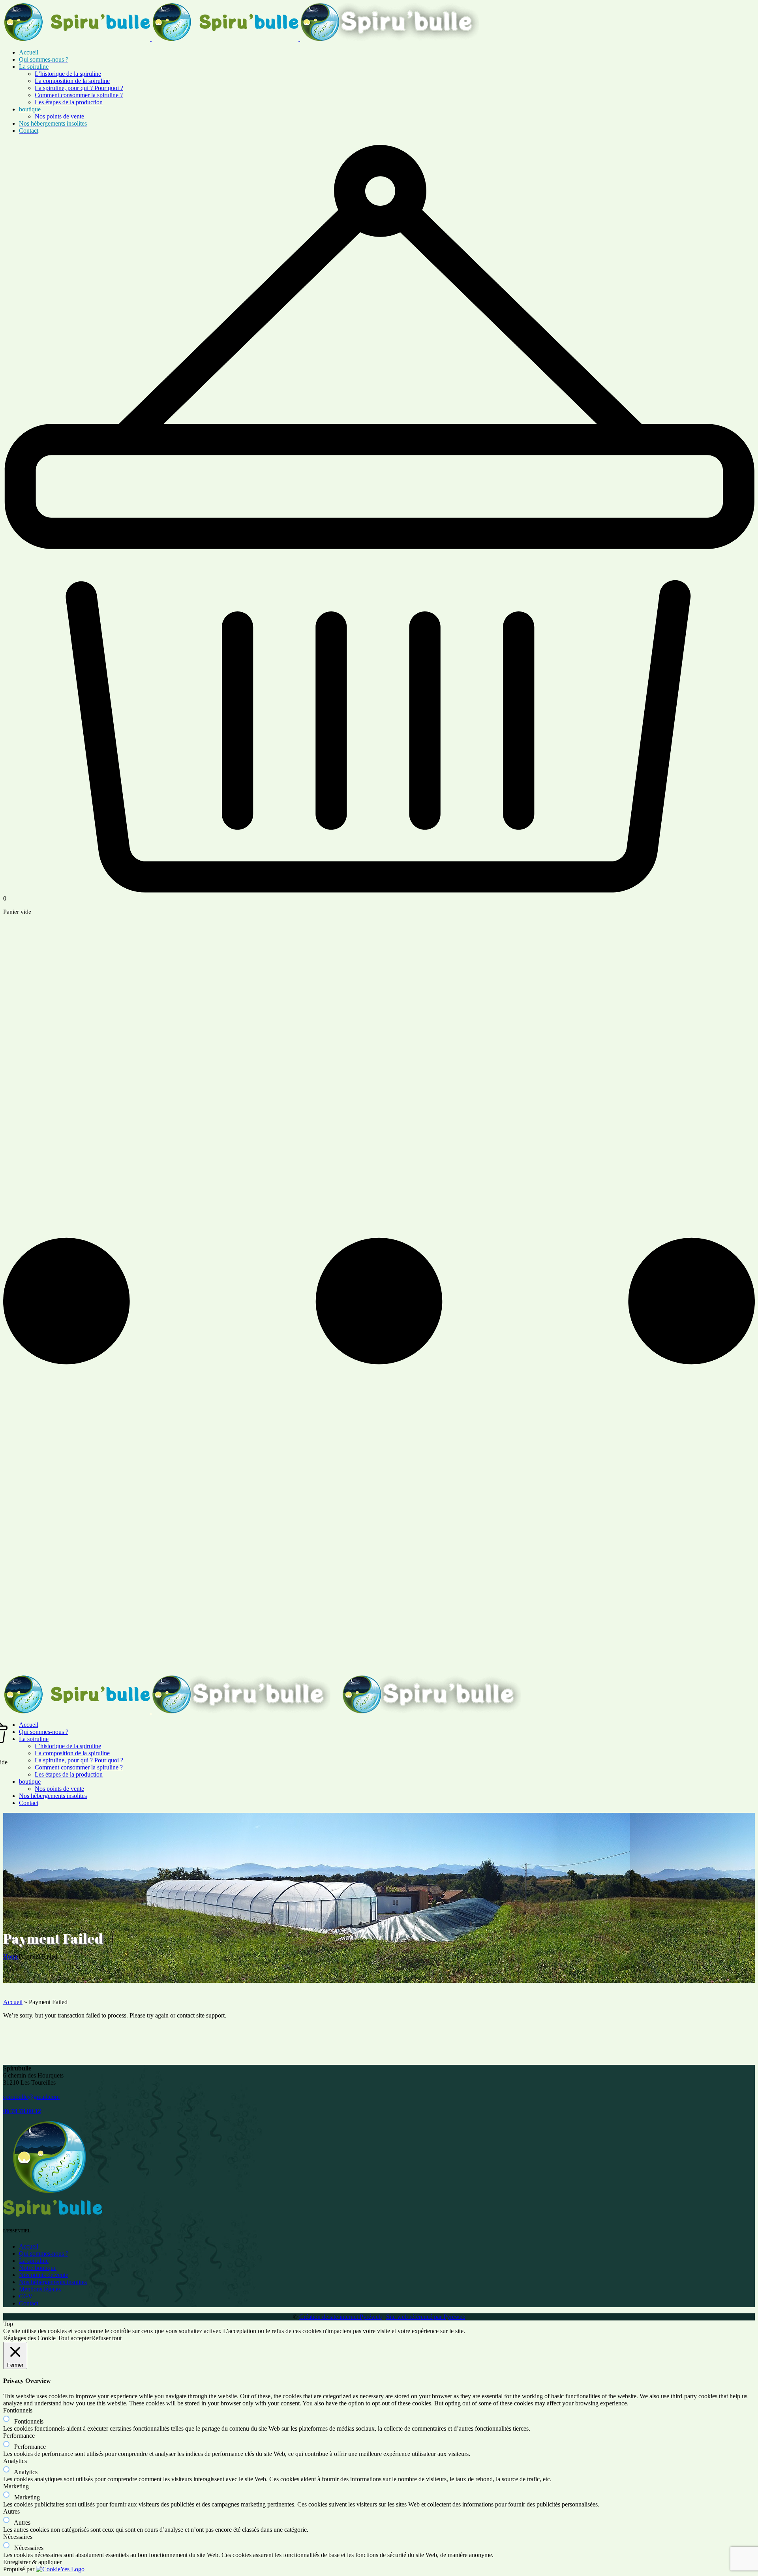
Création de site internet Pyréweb (341, 2317)
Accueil (13, 2002)
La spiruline (34, 2261)
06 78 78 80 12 (22, 2111)
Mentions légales (40, 2289)
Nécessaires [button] (18, 2537)
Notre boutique (38, 2268)
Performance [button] (19, 2436)
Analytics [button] (15, 2461)
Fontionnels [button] (18, 2410)
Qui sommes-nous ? (44, 2254)
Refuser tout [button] (106, 2338)
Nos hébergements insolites (53, 2282)
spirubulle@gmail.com (31, 2097)
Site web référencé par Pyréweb (426, 2317)
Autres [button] (11, 2511)
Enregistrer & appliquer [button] (32, 2562)
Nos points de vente (44, 2275)
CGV (26, 2296)
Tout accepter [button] (74, 2338)
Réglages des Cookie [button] (29, 2338)
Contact (29, 2303)
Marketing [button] (16, 2486)
